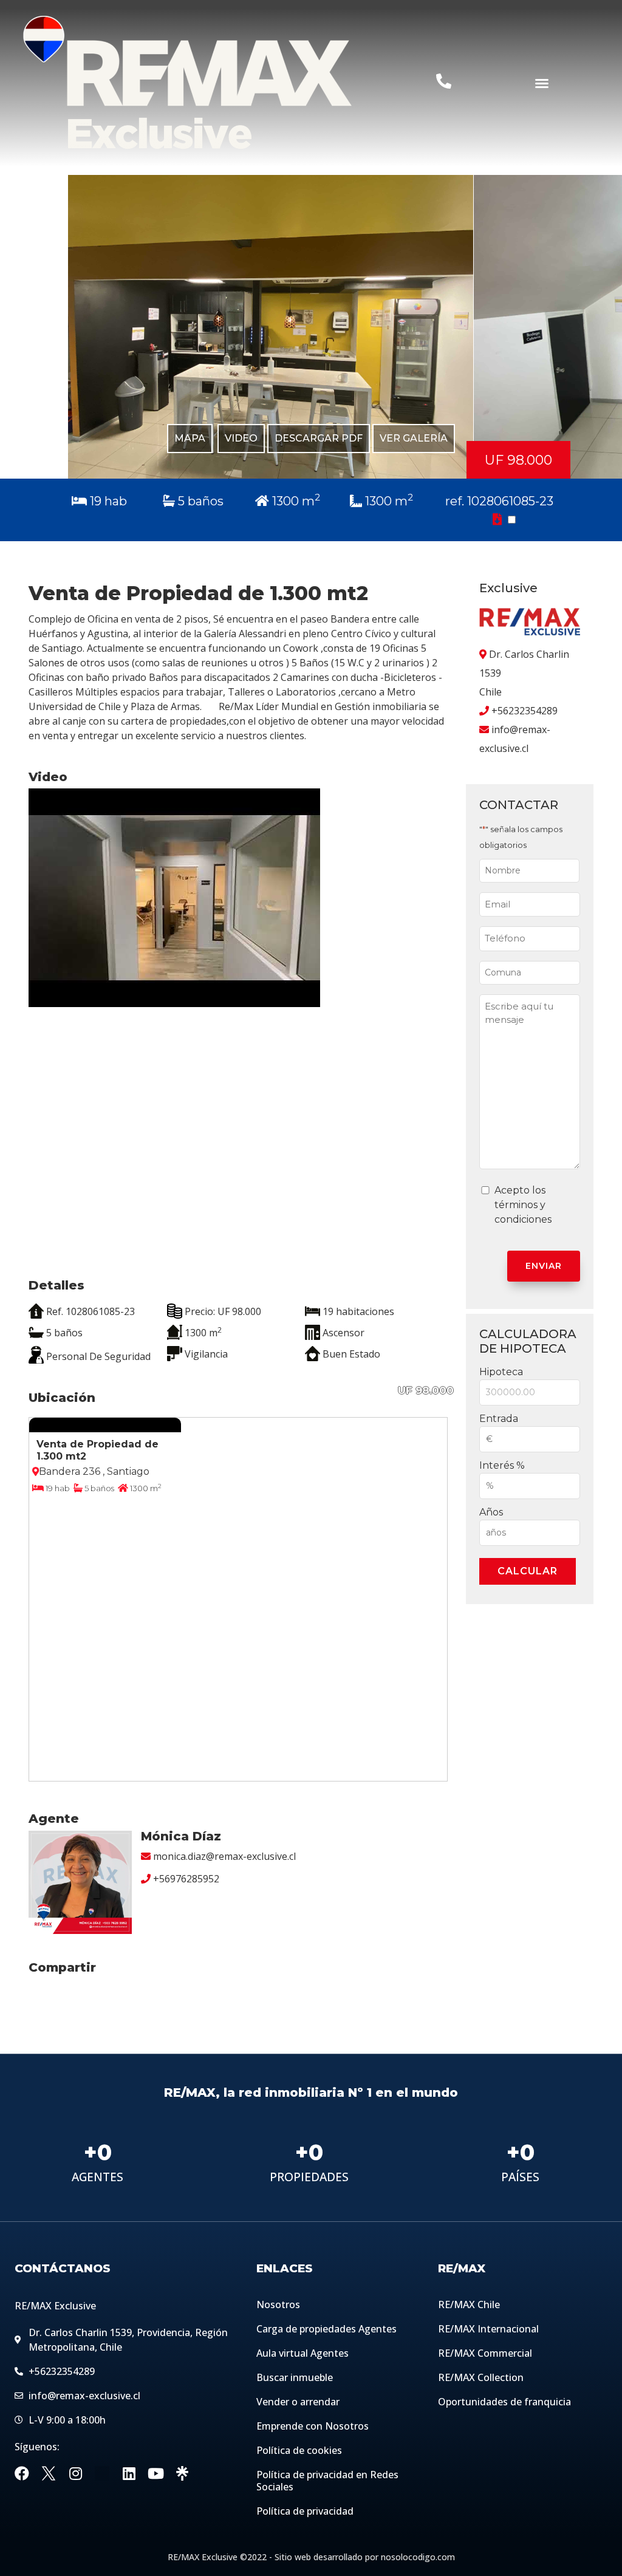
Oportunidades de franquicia (504, 2402)
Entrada (499, 1419)
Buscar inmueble (295, 2378)
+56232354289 (525, 711)
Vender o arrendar (298, 2402)
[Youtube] (155, 2474)
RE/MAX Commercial (485, 2354)
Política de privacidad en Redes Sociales (327, 2481)
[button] (542, 83)
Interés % (502, 1466)
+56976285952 (186, 1879)
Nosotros (278, 2305)
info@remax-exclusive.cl (515, 739)
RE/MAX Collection (481, 2378)
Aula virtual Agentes (302, 2354)
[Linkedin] (129, 2474)
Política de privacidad (305, 2512)
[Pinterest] (102, 2474)
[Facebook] (22, 2474)
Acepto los (523, 1205)
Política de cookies (299, 2451)
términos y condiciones (523, 1212)
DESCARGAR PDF (319, 439)
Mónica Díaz (181, 1836)
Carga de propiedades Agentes (326, 2329)
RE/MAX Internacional (488, 2329)
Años (491, 1513)
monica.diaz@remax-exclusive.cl (224, 1856)
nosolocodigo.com (418, 2557)
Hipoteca (501, 1372)
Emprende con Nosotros (313, 2427)
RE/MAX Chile (469, 2305)
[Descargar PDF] (499, 519)
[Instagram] (75, 2474)
